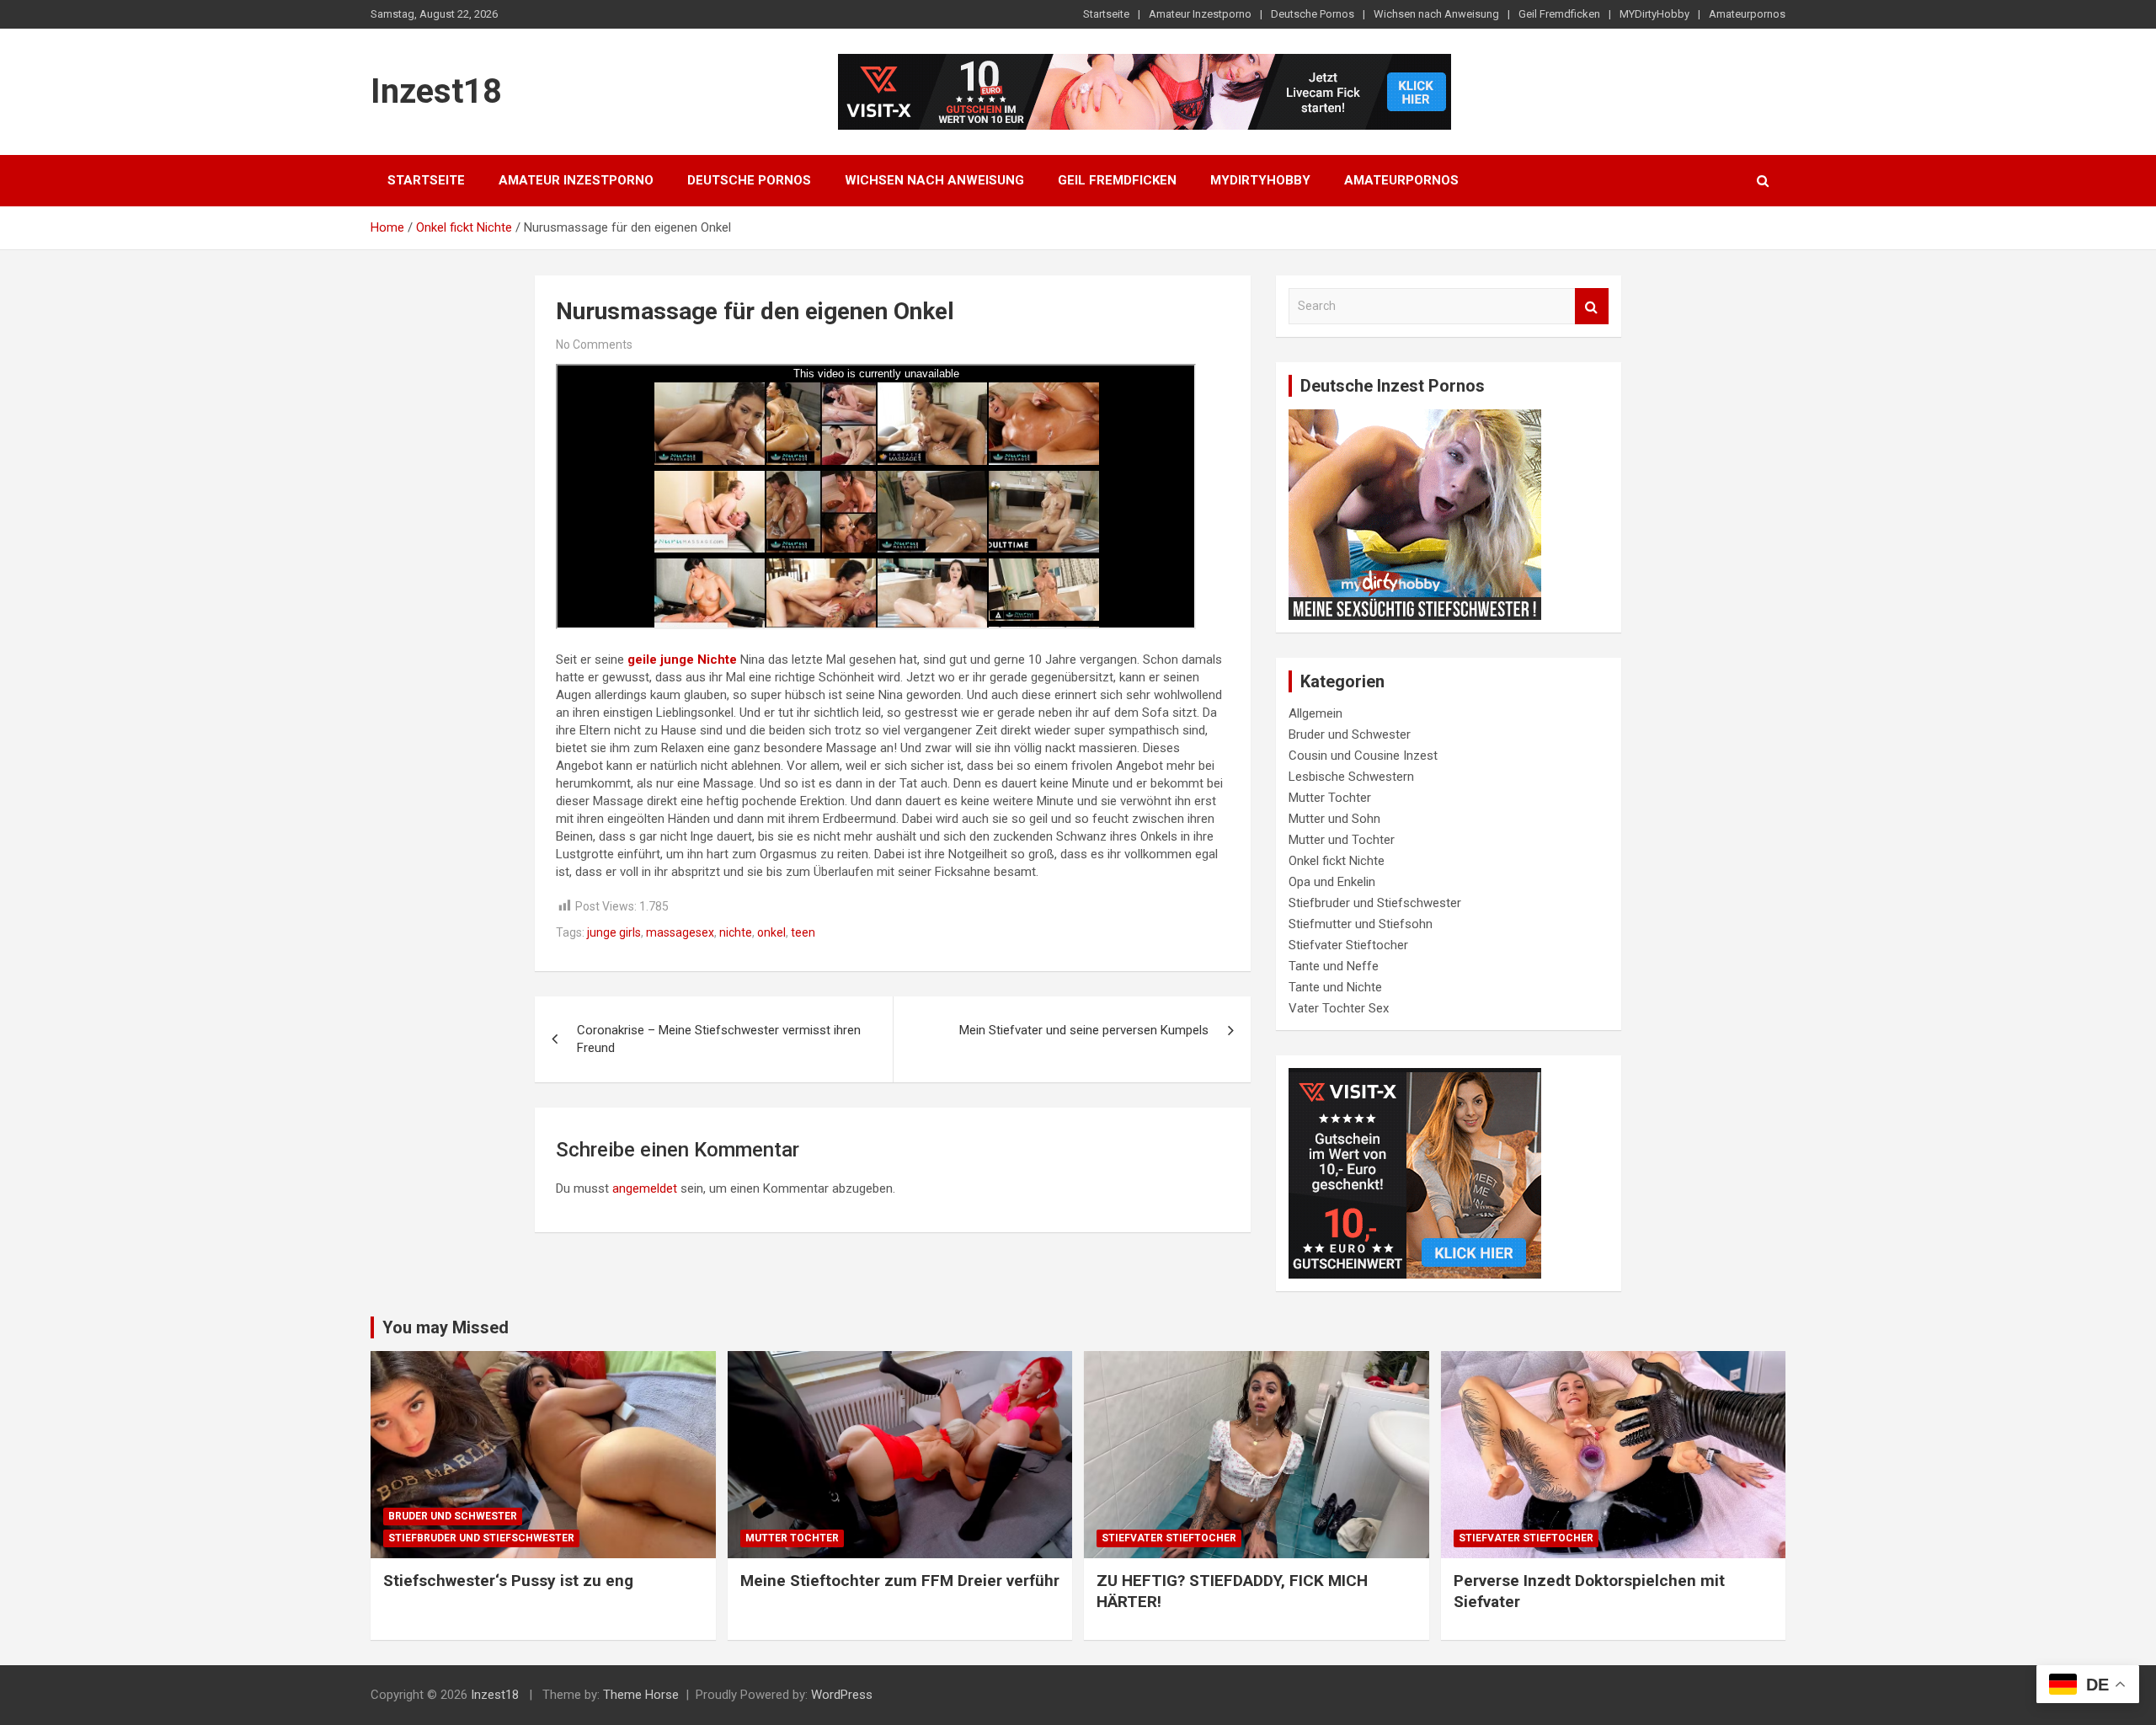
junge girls (614, 932)
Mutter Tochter (1330, 798)
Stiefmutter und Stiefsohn (1361, 924)
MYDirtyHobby (1654, 14)
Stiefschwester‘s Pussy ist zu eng (508, 1581)
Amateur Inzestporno (1200, 14)
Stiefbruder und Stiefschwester (1375, 903)
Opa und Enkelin (1332, 882)
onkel (771, 932)
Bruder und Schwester (1350, 734)
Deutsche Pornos (1313, 14)
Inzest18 (436, 91)
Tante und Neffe (1334, 966)
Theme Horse (641, 1695)
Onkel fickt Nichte (1337, 861)
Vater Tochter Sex (1339, 1008)
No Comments (594, 344)
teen (803, 932)
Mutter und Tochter (1342, 840)
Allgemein (1315, 713)
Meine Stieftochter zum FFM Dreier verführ (900, 1581)
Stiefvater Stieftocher (1348, 945)
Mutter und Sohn (1334, 819)
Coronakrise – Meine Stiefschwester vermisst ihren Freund (719, 1039)
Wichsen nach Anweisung (1436, 14)
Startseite (1106, 14)
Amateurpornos (1747, 14)
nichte (736, 932)
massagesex (680, 932)
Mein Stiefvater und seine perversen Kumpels (1084, 1030)
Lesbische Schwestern (1351, 777)
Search (1592, 306)
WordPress (842, 1695)
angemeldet (645, 1188)
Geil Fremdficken (1559, 14)
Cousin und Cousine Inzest (1363, 756)
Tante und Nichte (1335, 987)
